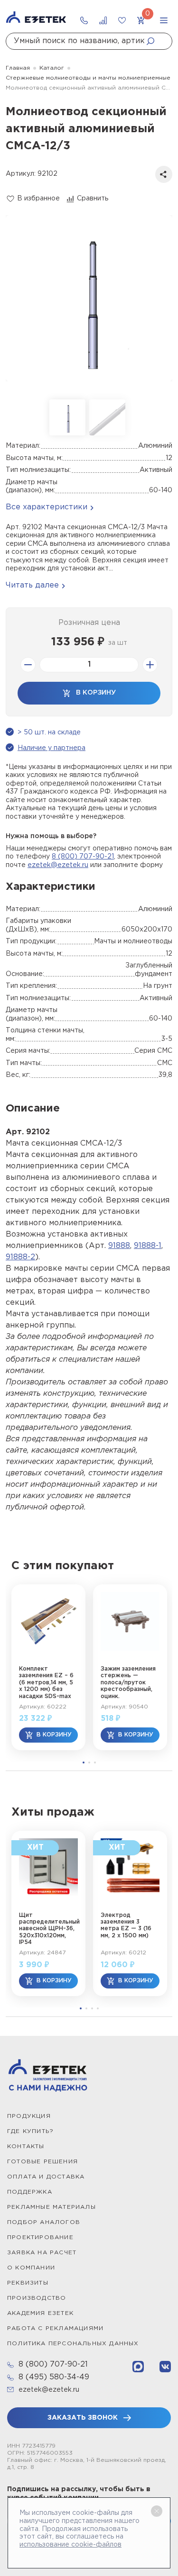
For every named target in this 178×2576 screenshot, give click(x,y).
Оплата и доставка (46, 2177)
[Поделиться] (164, 174)
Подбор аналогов (44, 2222)
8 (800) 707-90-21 (83, 857)
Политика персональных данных (73, 2344)
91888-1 (148, 1246)
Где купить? (30, 2131)
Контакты (26, 2147)
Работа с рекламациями (55, 2328)
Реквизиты (28, 2283)
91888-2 (20, 1257)
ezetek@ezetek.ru (58, 865)
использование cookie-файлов (70, 2545)
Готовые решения (42, 2162)
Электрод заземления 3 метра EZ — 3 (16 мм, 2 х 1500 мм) (126, 1925)
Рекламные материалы (52, 2207)
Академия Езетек (40, 2313)
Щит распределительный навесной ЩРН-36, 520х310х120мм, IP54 (48, 1929)
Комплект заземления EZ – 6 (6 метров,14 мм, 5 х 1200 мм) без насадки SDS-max (46, 1683)
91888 (119, 1246)
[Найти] (153, 41)
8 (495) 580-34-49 (54, 2377)
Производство (37, 2298)
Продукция (29, 2116)
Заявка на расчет (42, 2253)
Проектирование (40, 2237)
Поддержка (30, 2192)
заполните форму (133, 865)
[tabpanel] (48, 1667)
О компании (31, 2268)
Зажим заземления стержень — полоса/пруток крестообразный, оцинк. (128, 1683)
